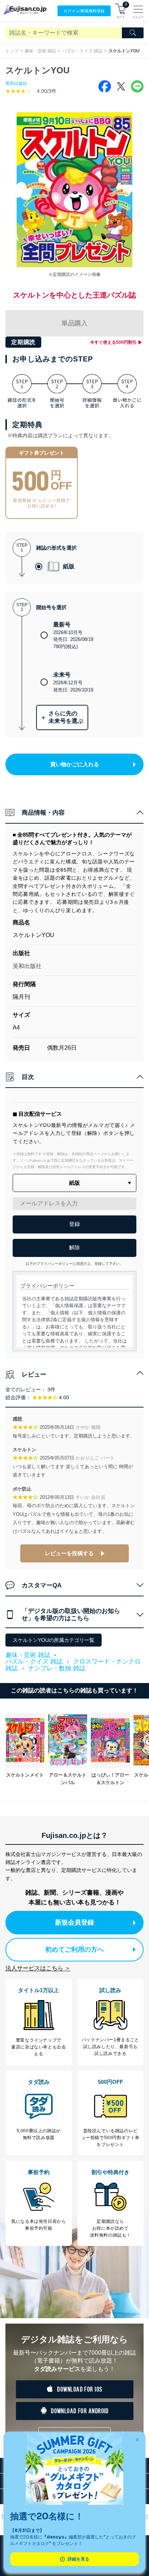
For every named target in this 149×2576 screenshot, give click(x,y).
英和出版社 (16, 83)
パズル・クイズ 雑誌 (82, 51)
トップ (12, 51)
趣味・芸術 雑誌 (40, 51)
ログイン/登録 (84, 11)
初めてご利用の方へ (74, 1950)
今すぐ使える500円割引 (113, 342)
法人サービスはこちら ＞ (38, 1968)
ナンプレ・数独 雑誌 (57, 1668)
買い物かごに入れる (75, 764)
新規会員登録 (74, 1922)
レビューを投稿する (69, 1553)
